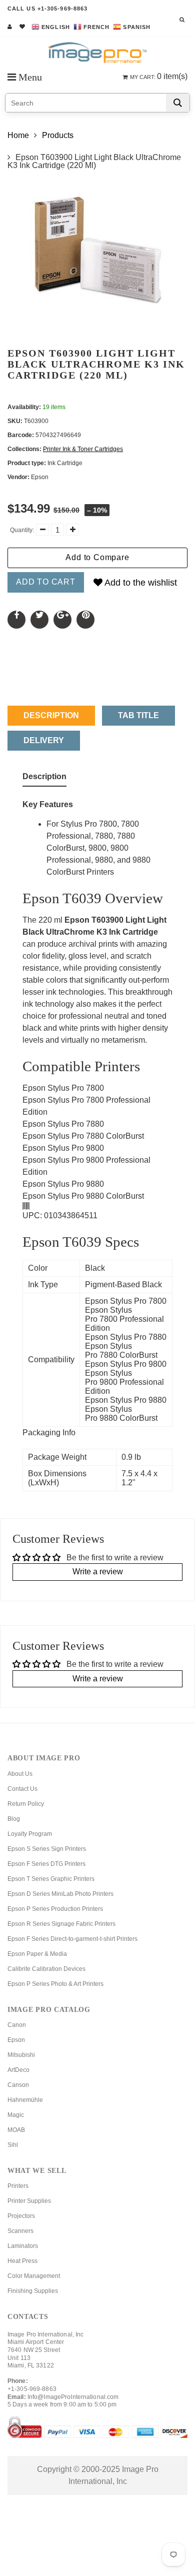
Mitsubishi (21, 2055)
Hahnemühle (25, 2100)
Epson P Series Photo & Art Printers (55, 1984)
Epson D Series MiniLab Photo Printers (60, 1894)
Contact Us (22, 1789)
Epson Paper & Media (37, 1954)
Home (18, 135)
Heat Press (22, 2261)
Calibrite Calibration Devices (46, 1969)
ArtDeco (18, 2070)
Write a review (98, 1572)
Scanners (20, 2231)
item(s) (159, 76)
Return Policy (26, 1804)
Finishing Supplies (33, 2291)
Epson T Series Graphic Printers (51, 1879)
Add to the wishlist (140, 583)
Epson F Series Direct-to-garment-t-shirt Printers (72, 1939)
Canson (18, 2085)
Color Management (34, 2276)
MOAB (16, 2130)
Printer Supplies (29, 2201)
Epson (16, 2040)
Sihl (13, 2145)
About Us (20, 1774)
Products (58, 135)
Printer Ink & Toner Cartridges (83, 449)
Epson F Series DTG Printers (46, 1864)
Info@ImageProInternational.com (73, 2397)
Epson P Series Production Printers (55, 1909)
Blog (14, 1819)
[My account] (10, 27)
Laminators (23, 2246)
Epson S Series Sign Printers (47, 1849)
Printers (18, 2186)
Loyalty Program (30, 1834)
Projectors (21, 2216)
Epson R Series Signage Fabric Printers (61, 1924)
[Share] (16, 620)
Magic (16, 2115)
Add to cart (46, 582)
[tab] (44, 779)
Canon (17, 2025)
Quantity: (22, 530)
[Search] (178, 103)
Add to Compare (97, 557)
